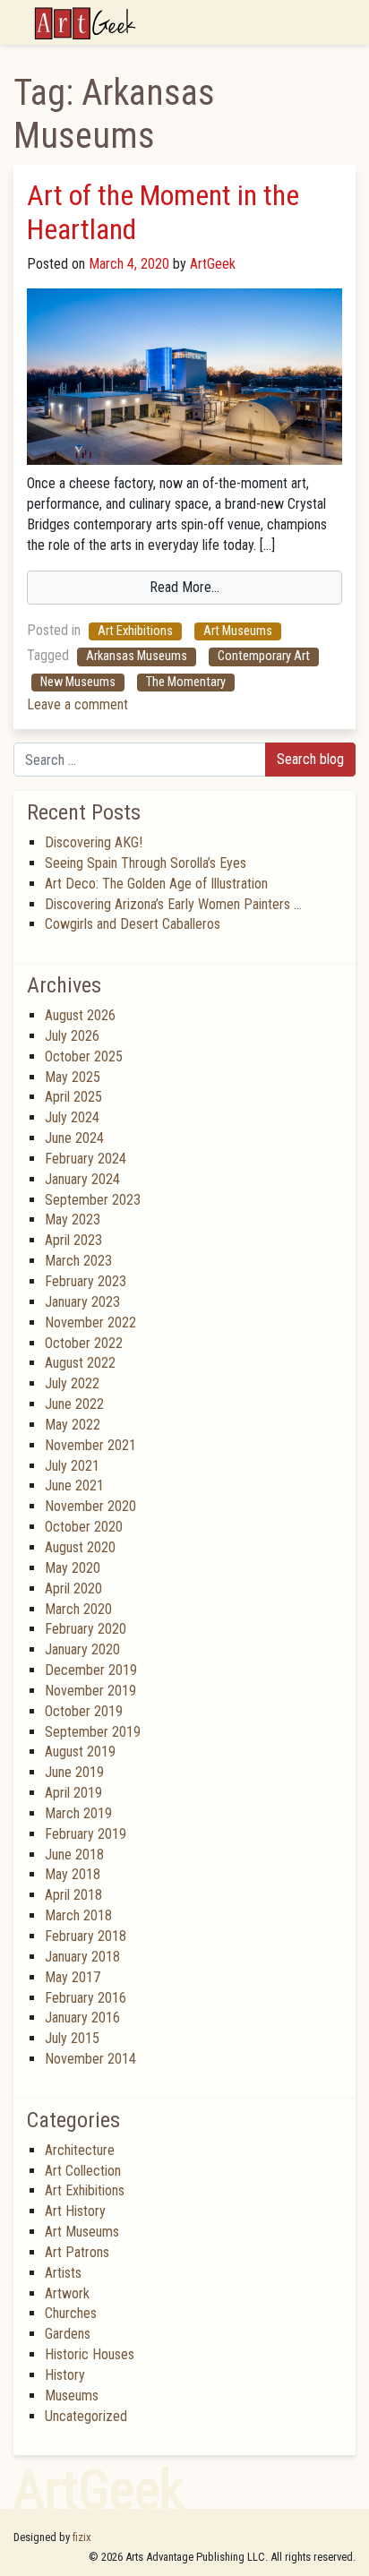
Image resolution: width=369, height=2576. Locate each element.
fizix (82, 2537)
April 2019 (73, 1793)
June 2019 (74, 1772)
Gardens (68, 2334)
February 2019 (86, 1834)
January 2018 (82, 1957)
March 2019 (78, 1813)
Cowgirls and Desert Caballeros (133, 924)
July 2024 (72, 1117)
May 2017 (73, 1977)
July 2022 (72, 1383)
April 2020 (73, 1589)
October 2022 (84, 1343)
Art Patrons (77, 2252)
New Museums (78, 682)
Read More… (184, 587)
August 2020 (80, 1547)
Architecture (80, 2150)
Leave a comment (77, 704)
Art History (75, 2211)
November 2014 (90, 2059)
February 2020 (86, 1629)
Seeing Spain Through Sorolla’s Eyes (146, 863)
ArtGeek (211, 264)
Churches (71, 2313)
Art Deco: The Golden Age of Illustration (156, 884)
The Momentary (186, 682)
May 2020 (73, 1568)
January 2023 (82, 1302)
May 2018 (73, 1874)
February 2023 (86, 1281)
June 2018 (74, 1855)
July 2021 (72, 1466)
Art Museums (238, 631)
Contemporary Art (264, 656)
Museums (72, 2396)
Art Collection (83, 2171)
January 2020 (82, 1649)
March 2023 (78, 1261)
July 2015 (72, 2038)
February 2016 (86, 1998)
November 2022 (90, 1322)
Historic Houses (90, 2354)
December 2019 (91, 1670)
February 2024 (86, 1159)
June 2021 (74, 1485)
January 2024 (82, 1179)
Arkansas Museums (137, 656)
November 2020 (90, 1506)
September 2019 (93, 1732)
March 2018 (78, 1915)
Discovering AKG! (94, 842)
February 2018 (86, 1936)
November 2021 (90, 1445)
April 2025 (73, 1097)
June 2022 (74, 1404)
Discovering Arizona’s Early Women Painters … (173, 904)
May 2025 (73, 1077)
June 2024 (74, 1138)
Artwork (67, 2293)
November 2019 (90, 1691)
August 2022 (80, 1363)
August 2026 (80, 1015)
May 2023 (73, 1219)
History (65, 2375)
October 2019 (84, 1711)
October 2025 (84, 1056)
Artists (63, 2273)
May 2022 (73, 1425)
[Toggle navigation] (344, 22)
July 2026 (72, 1036)
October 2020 (84, 1527)
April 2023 (73, 1240)
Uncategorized (86, 2416)
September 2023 (93, 1200)
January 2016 (82, 2018)
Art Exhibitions (135, 631)
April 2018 (73, 1895)
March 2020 (78, 1609)
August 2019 (80, 1752)
